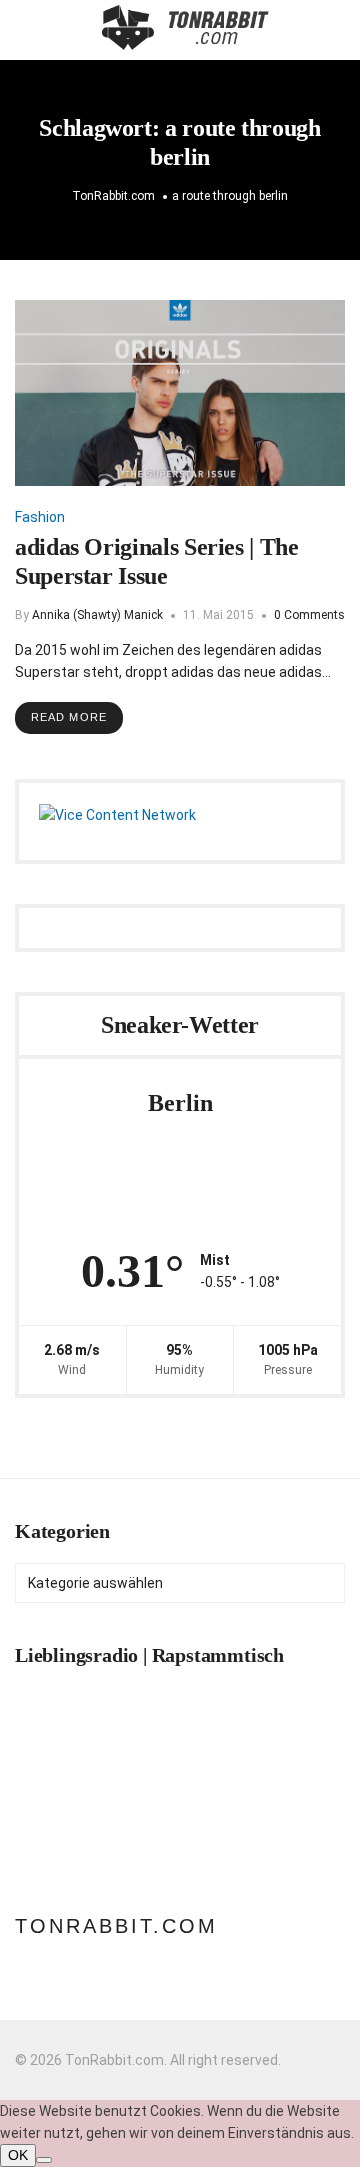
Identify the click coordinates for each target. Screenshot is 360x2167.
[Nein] (44, 2160)
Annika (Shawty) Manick (97, 615)
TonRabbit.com (116, 1926)
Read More (69, 717)
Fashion (40, 517)
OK (18, 2155)
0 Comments (309, 615)
